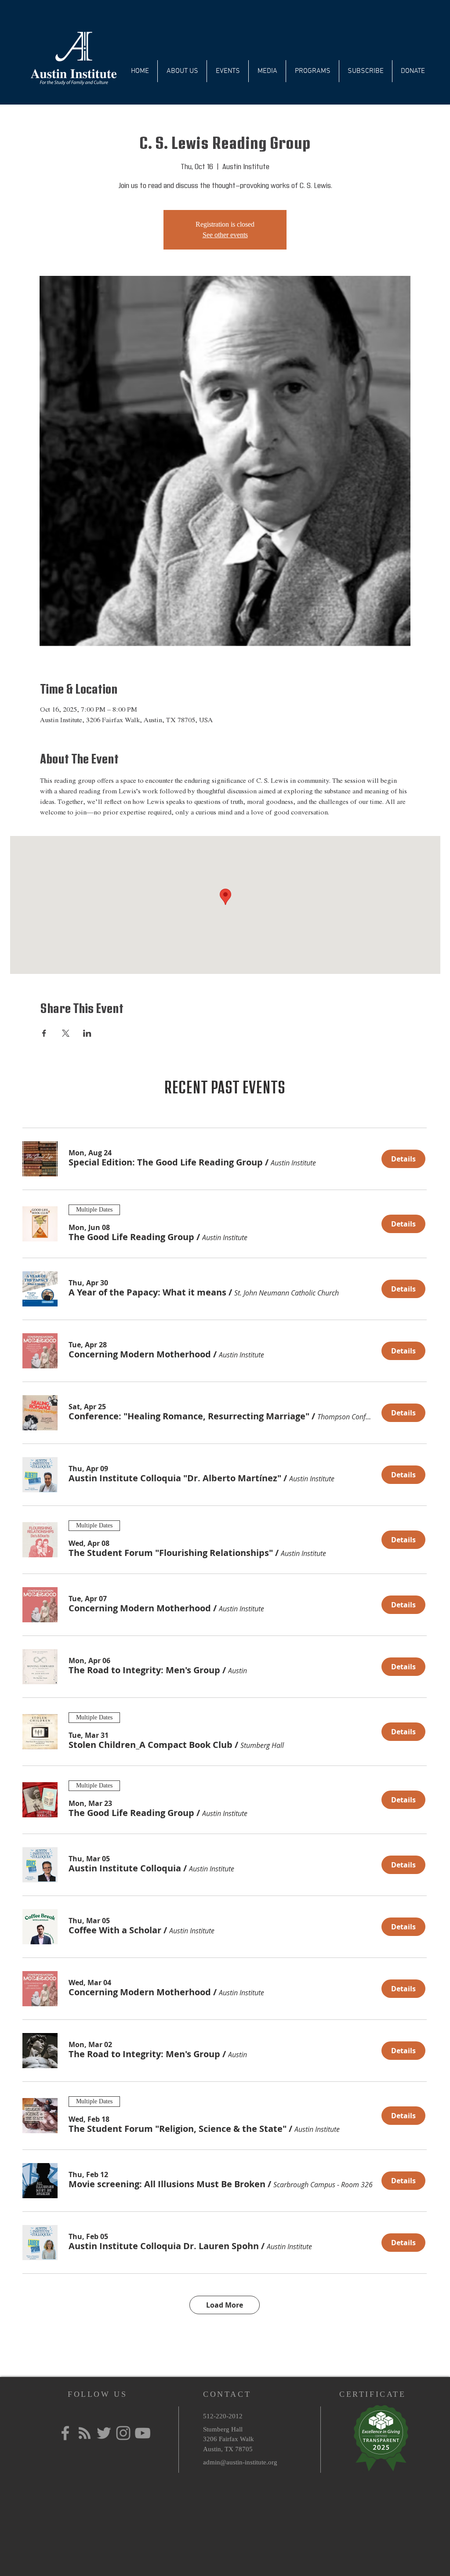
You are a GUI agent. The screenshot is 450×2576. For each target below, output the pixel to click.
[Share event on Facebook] (44, 1033)
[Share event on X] (66, 1033)
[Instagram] (123, 2433)
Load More (225, 2305)
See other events (225, 235)
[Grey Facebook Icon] (65, 2433)
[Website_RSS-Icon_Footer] (85, 2433)
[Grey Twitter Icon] (104, 2433)
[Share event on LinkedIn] (87, 1033)
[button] (166, 1162)
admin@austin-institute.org (240, 2462)
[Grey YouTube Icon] (143, 2433)
